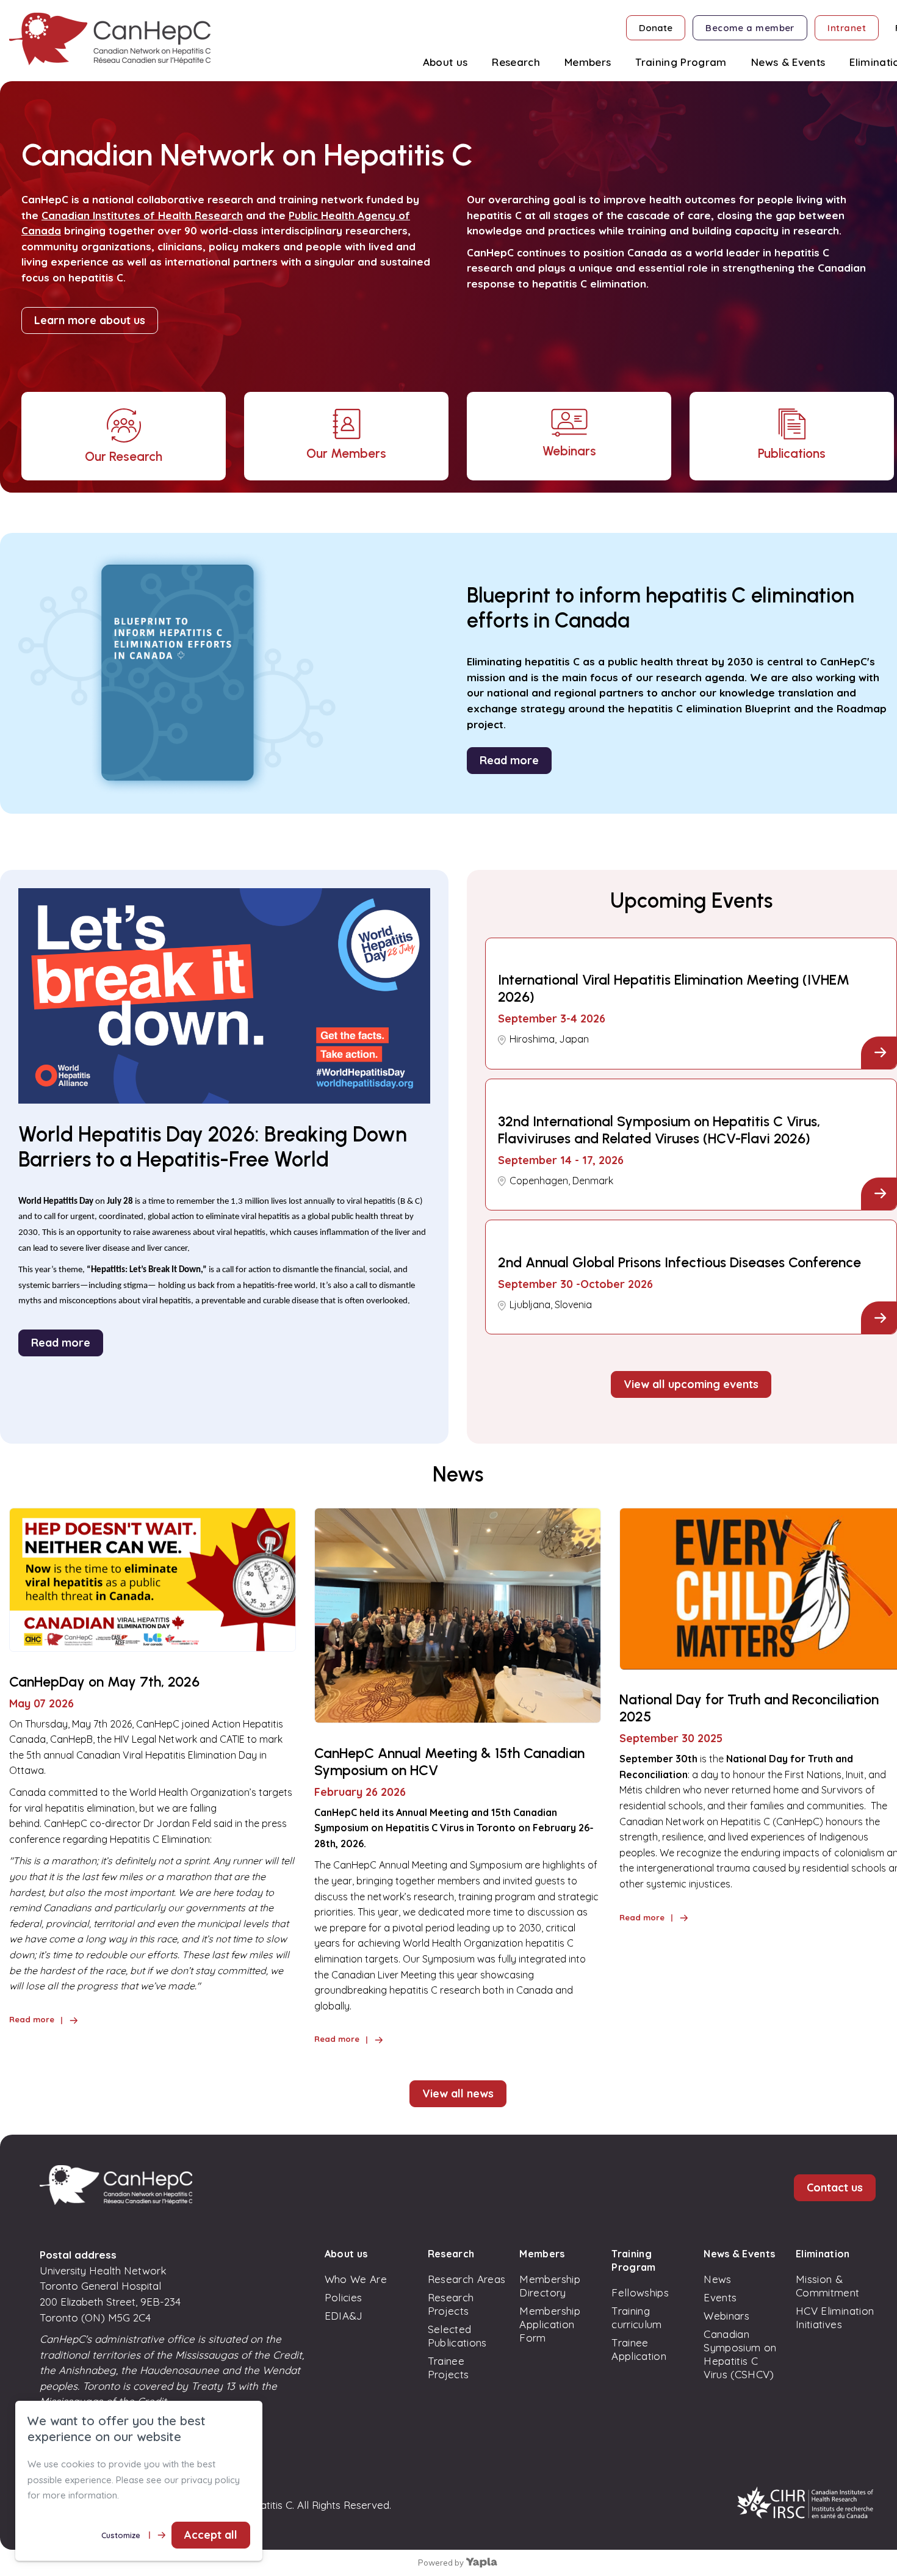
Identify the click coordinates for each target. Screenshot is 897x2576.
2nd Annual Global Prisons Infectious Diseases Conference (679, 1262)
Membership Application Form (549, 2324)
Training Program (633, 2260)
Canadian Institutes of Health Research (142, 215)
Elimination (823, 2254)
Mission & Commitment (827, 2286)
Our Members (346, 453)
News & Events (739, 2254)
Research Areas (467, 2279)
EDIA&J (344, 2316)
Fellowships (640, 2292)
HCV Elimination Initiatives (835, 2317)
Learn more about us (90, 320)
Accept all (211, 2535)
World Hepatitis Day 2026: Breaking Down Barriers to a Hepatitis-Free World (213, 1147)
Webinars (569, 451)
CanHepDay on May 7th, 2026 (104, 1682)
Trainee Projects (448, 2368)
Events (720, 2297)
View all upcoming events (691, 1384)
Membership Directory (549, 2286)
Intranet (847, 28)
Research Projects (451, 2304)
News (717, 2279)
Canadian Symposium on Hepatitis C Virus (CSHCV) (740, 2354)
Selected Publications (457, 2336)
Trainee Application (639, 2349)
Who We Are (356, 2279)
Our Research (124, 456)
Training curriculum (636, 2317)
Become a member (750, 28)
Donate (656, 28)
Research (451, 2254)
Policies (344, 2297)
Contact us (835, 2187)
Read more (509, 760)
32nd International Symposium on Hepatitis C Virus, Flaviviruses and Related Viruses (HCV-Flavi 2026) (659, 1130)
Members (542, 2254)
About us (346, 2254)
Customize (121, 2535)
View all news (458, 2093)
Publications (792, 453)
